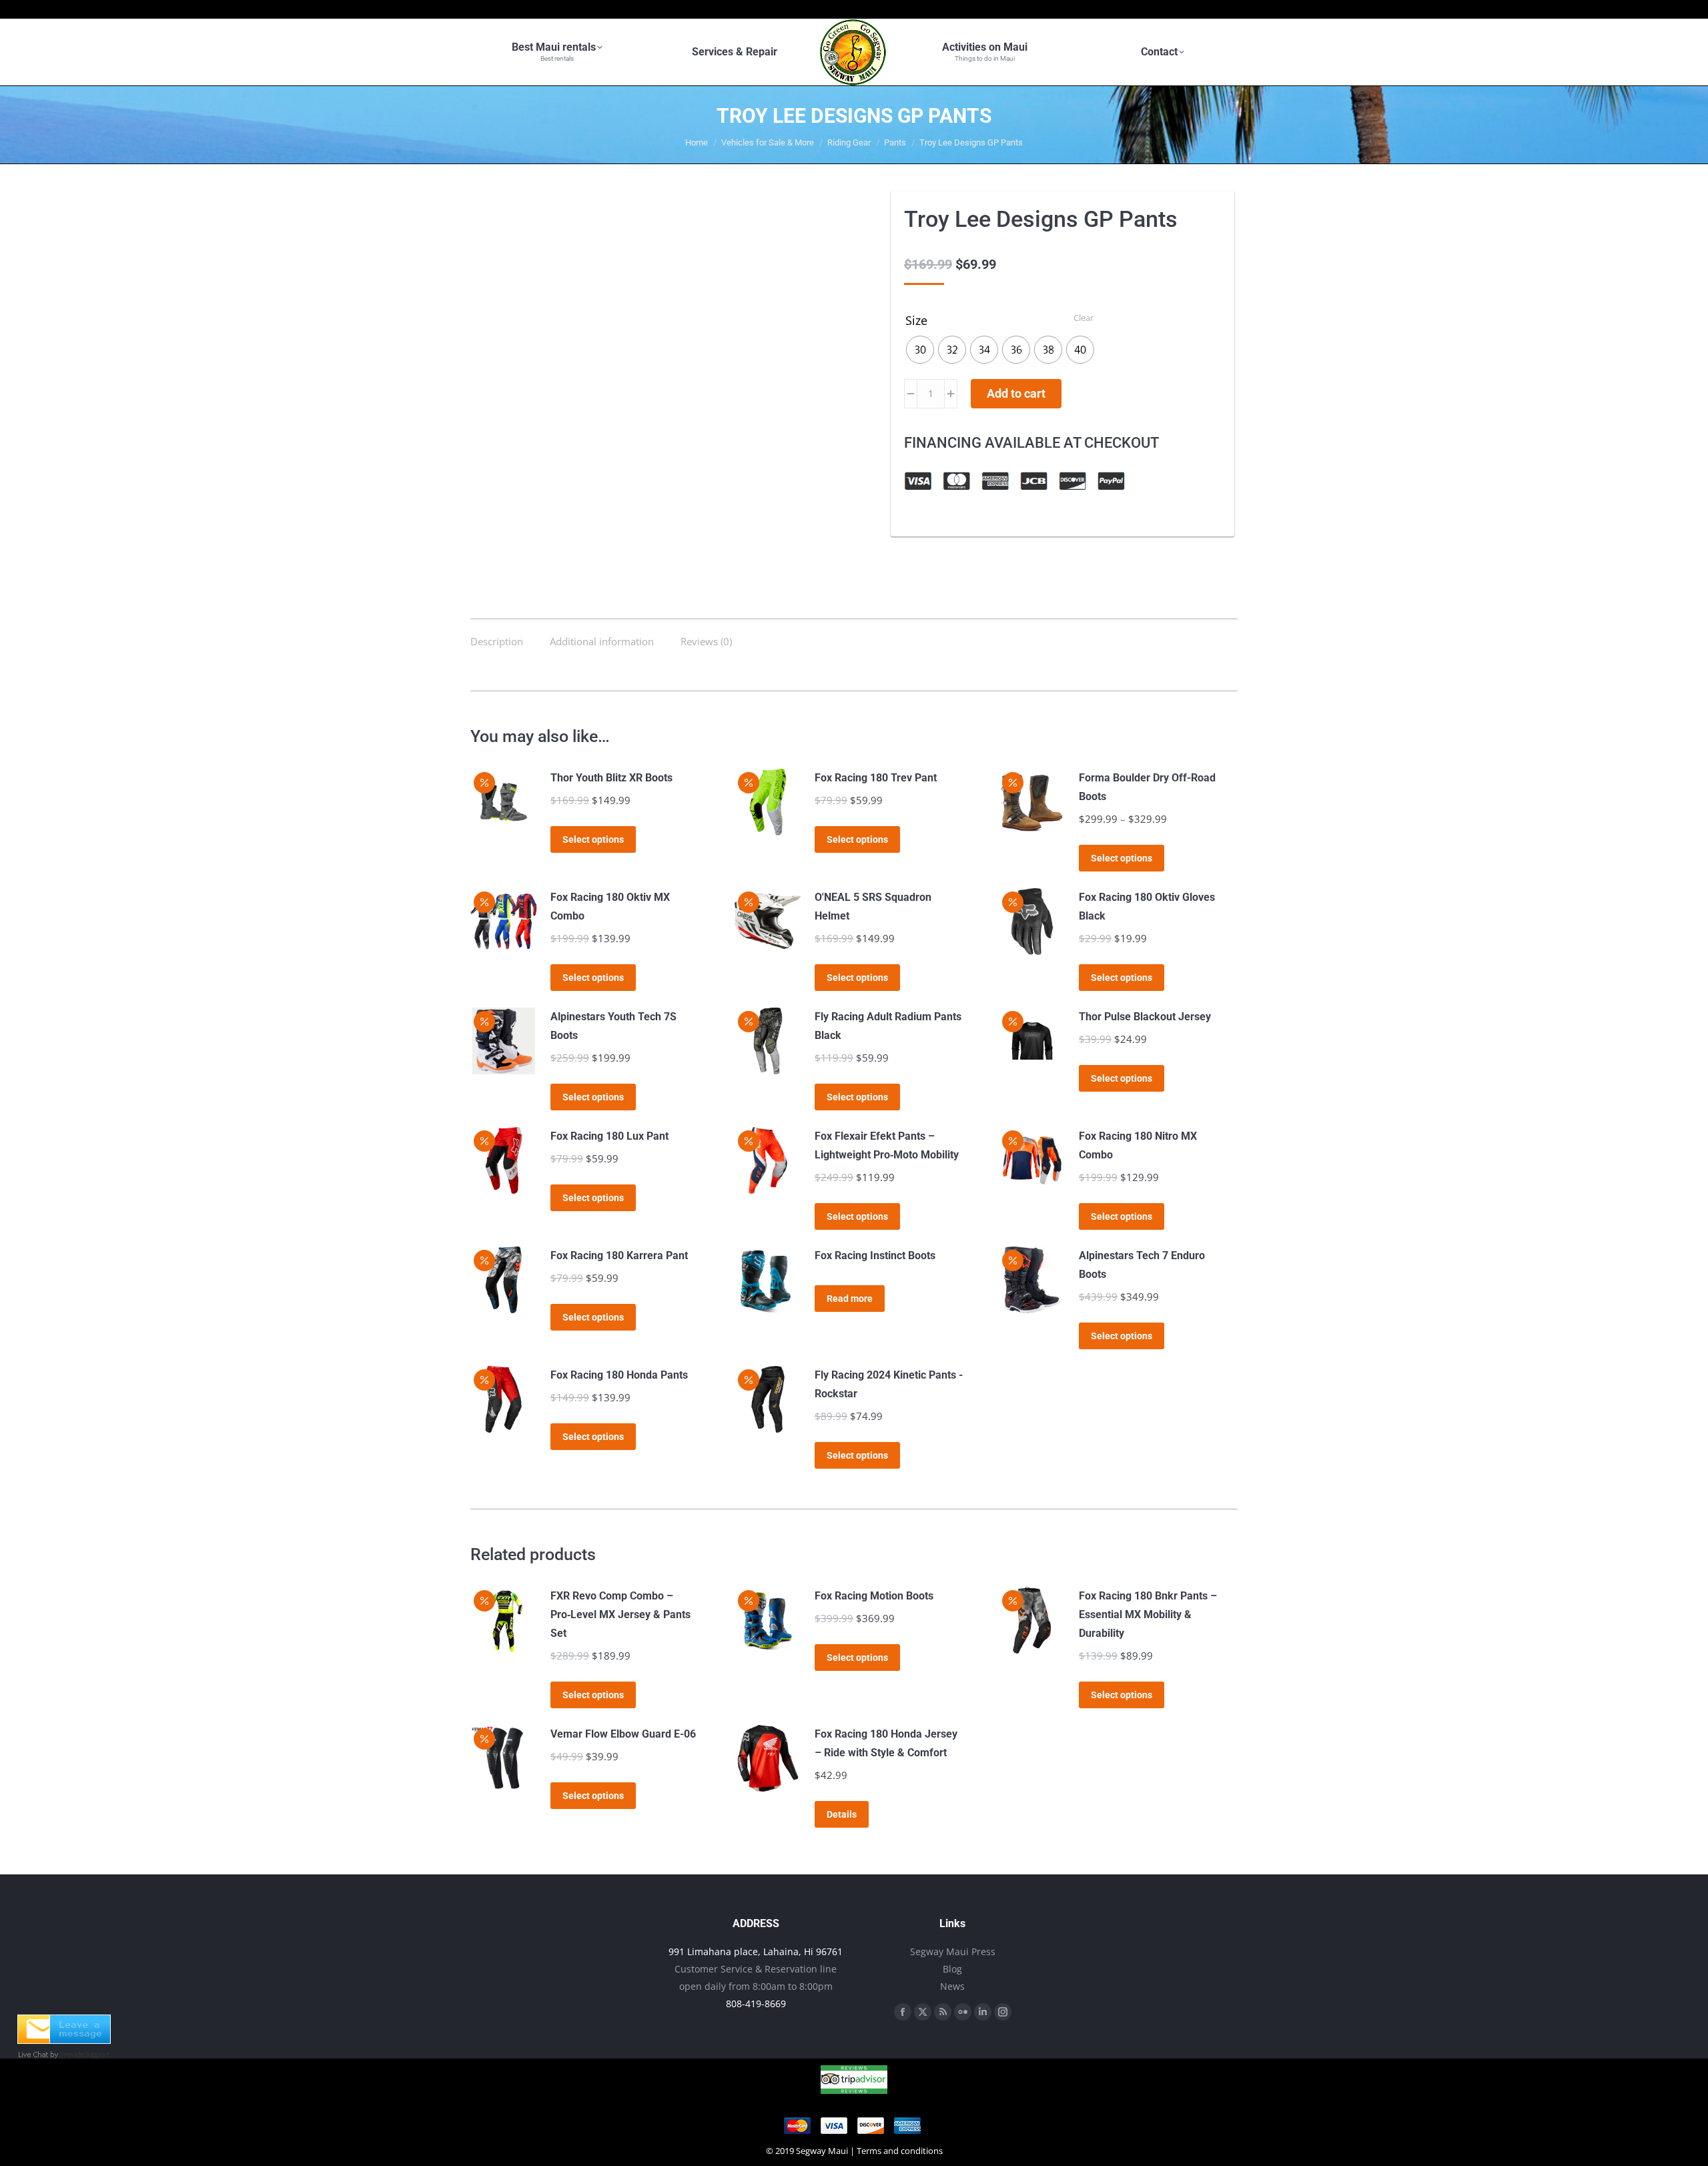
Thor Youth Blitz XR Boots (611, 778)
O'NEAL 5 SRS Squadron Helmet (873, 907)
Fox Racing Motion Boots (874, 1596)
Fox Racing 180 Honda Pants (619, 1375)
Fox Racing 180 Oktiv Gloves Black (1147, 907)
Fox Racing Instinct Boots (875, 1255)
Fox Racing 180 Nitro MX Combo (1138, 1145)
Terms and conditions (900, 2151)
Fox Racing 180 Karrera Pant (619, 1255)
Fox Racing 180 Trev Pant (876, 778)
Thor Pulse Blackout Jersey (1145, 1017)
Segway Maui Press (953, 1951)
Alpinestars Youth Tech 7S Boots (613, 1026)
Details (842, 1814)
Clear (1084, 318)
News (952, 1986)
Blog (952, 1969)
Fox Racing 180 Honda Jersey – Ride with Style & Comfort (886, 1743)
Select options (593, 839)
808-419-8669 (756, 2004)
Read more (850, 1299)
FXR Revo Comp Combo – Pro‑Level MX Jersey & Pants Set (620, 1614)
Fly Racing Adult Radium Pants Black (888, 1026)
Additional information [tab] (602, 641)
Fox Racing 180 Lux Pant (609, 1136)
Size (916, 320)
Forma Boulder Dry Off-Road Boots (1147, 787)
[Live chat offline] (64, 2040)
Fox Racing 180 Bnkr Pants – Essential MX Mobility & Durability (1148, 1614)
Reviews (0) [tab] (706, 641)
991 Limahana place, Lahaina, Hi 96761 (756, 1951)
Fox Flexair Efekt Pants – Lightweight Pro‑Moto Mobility (887, 1145)
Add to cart (1016, 393)
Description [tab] (497, 641)
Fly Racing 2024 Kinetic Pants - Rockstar (889, 1384)
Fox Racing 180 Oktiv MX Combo (610, 907)
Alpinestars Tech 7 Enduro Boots (1142, 1265)
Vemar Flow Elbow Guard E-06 (623, 1734)
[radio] (920, 350)
